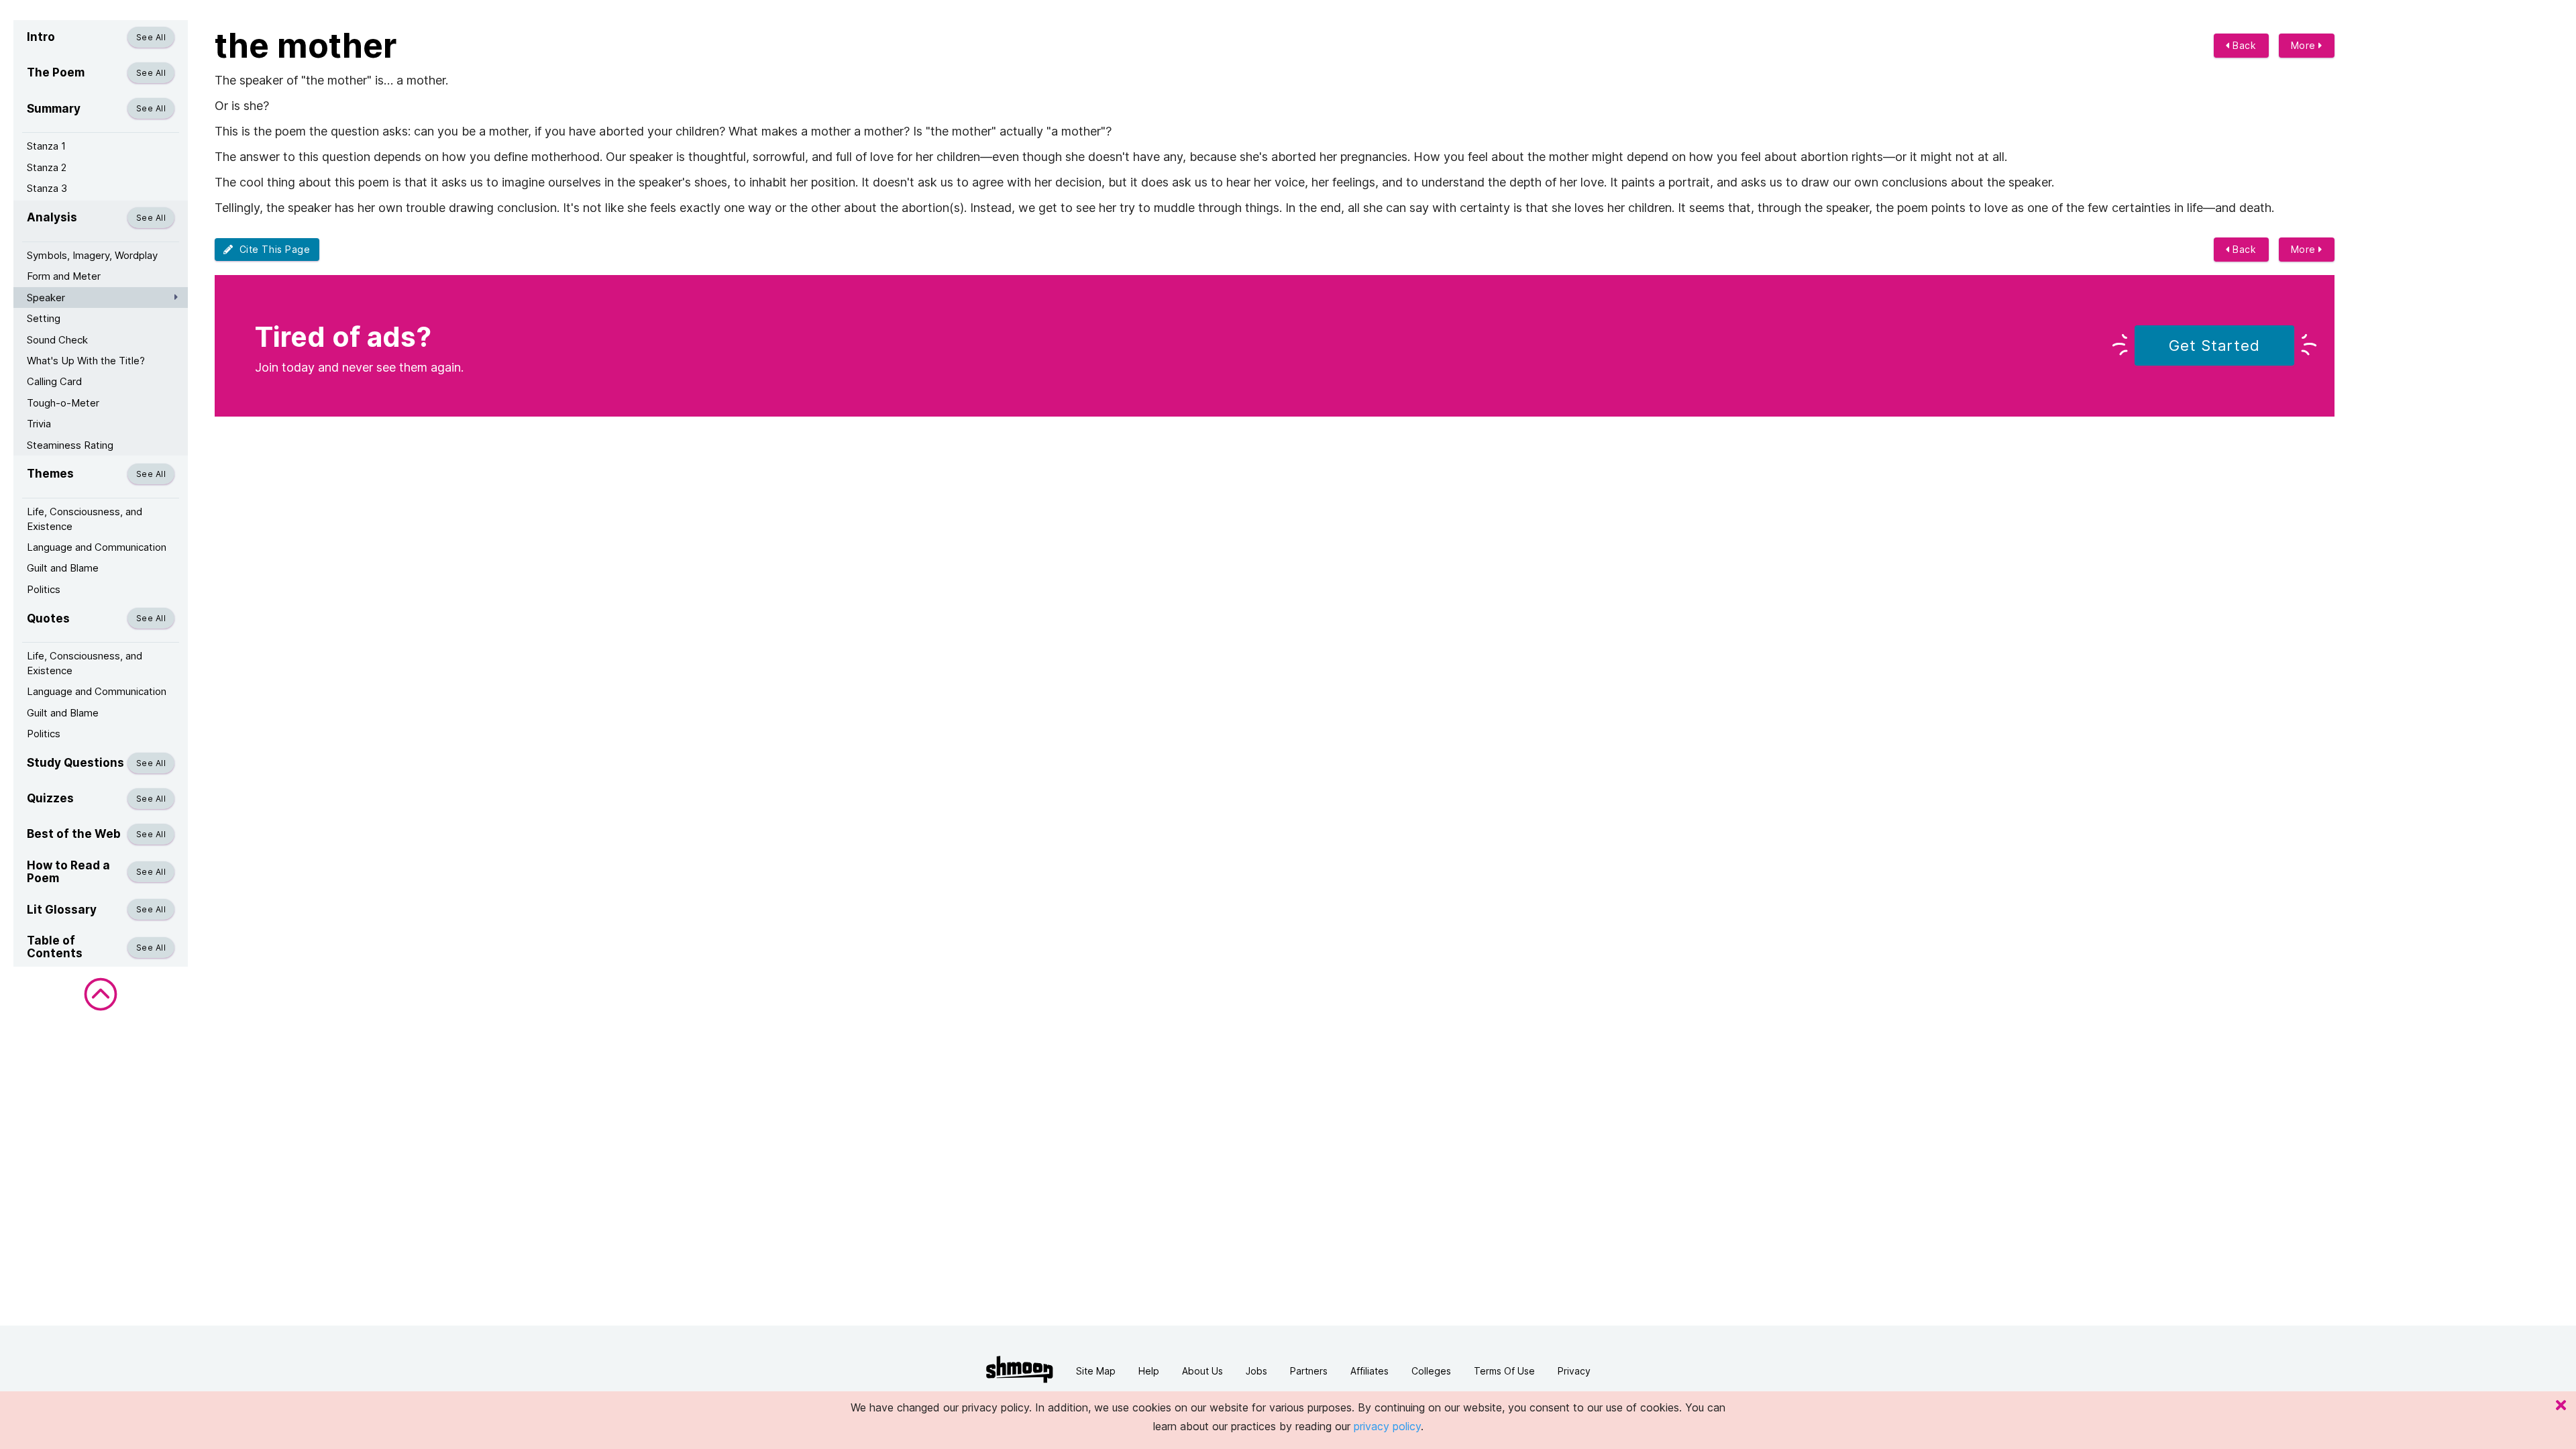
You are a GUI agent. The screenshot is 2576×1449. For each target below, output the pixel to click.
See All (151, 37)
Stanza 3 (47, 188)
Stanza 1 (46, 146)
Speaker (46, 298)
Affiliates (1370, 1371)
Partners (1309, 1371)
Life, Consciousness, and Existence (85, 519)
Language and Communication (97, 547)
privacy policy (1387, 1426)
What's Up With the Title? (86, 361)
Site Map (1096, 1371)
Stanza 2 (47, 167)
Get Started (2214, 345)
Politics (44, 589)
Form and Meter (64, 276)
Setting (44, 318)
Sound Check (57, 340)
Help (1149, 1371)
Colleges (1431, 1371)
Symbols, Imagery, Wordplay (92, 255)
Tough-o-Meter (63, 403)
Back (2243, 45)
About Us (1202, 1371)
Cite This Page (272, 249)
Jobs (1256, 1371)
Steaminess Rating (70, 445)
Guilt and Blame (63, 568)
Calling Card (54, 381)
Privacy (1574, 1371)
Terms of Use (1504, 1371)
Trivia (39, 424)
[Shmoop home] (1020, 1370)
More (2305, 45)
